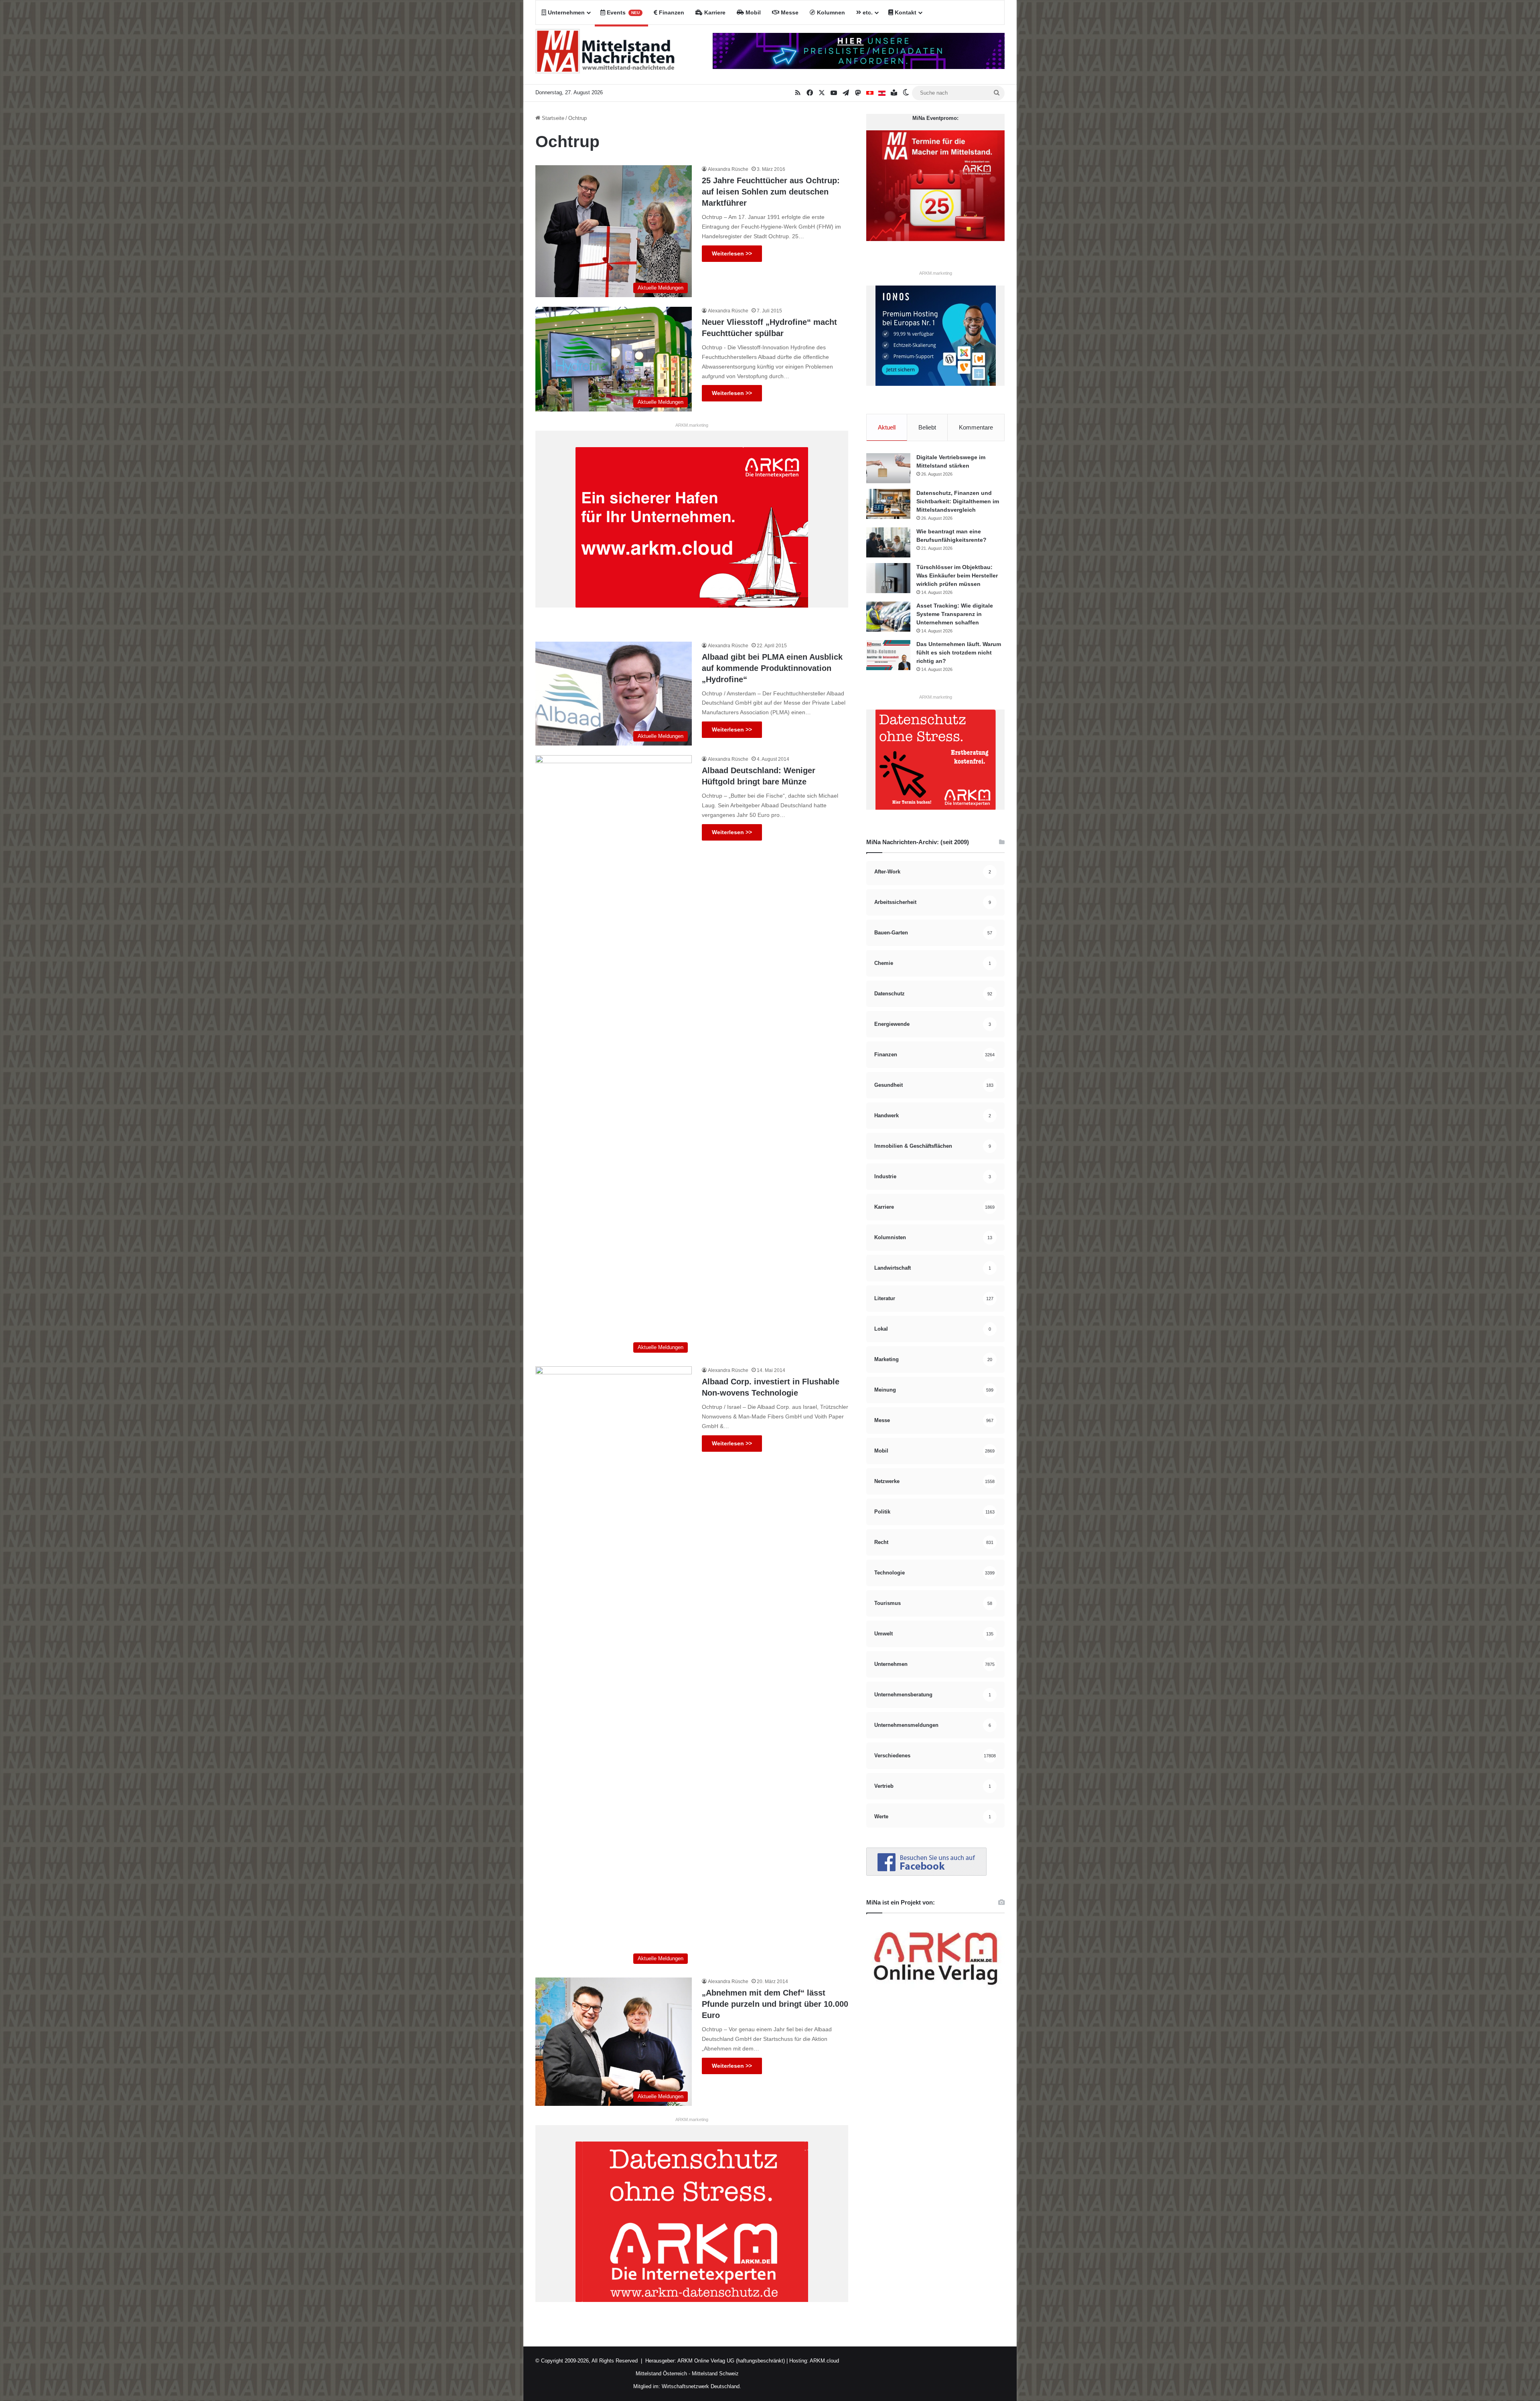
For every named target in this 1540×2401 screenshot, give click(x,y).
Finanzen (671, 12)
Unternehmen (565, 12)
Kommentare (976, 427)
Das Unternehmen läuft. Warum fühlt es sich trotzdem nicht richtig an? (959, 652)
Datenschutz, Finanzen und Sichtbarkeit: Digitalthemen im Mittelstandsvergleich (958, 501)
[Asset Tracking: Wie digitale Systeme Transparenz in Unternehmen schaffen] (888, 617)
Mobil (752, 12)
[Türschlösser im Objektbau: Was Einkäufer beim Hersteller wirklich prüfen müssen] (888, 578)
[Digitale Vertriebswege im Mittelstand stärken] (888, 468)
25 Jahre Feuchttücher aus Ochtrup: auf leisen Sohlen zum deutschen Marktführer (771, 192)
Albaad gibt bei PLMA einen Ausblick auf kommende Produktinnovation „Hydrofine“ (772, 668)
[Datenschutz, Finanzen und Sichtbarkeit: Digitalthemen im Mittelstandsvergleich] (888, 504)
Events (622, 12)
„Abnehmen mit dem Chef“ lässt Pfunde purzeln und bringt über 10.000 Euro (775, 2004)
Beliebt (927, 427)
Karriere (714, 12)
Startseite (552, 118)
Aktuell (887, 427)
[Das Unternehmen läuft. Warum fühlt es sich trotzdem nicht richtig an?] (888, 655)
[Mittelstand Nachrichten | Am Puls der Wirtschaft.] (605, 55)
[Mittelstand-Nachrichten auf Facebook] (926, 1874)
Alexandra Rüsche (728, 169)
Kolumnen (830, 12)
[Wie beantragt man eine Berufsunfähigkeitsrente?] (888, 542)
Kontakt (905, 12)
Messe (789, 12)
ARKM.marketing (692, 425)
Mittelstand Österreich (661, 2374)
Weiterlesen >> (732, 253)
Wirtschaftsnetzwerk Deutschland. (701, 2386)
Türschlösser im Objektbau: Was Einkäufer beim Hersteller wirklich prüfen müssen (957, 575)
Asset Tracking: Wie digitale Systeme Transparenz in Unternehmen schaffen (955, 614)
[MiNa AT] (882, 93)
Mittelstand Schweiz (715, 2374)
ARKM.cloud (824, 2361)
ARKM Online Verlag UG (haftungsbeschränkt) (731, 2361)
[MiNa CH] (870, 93)
